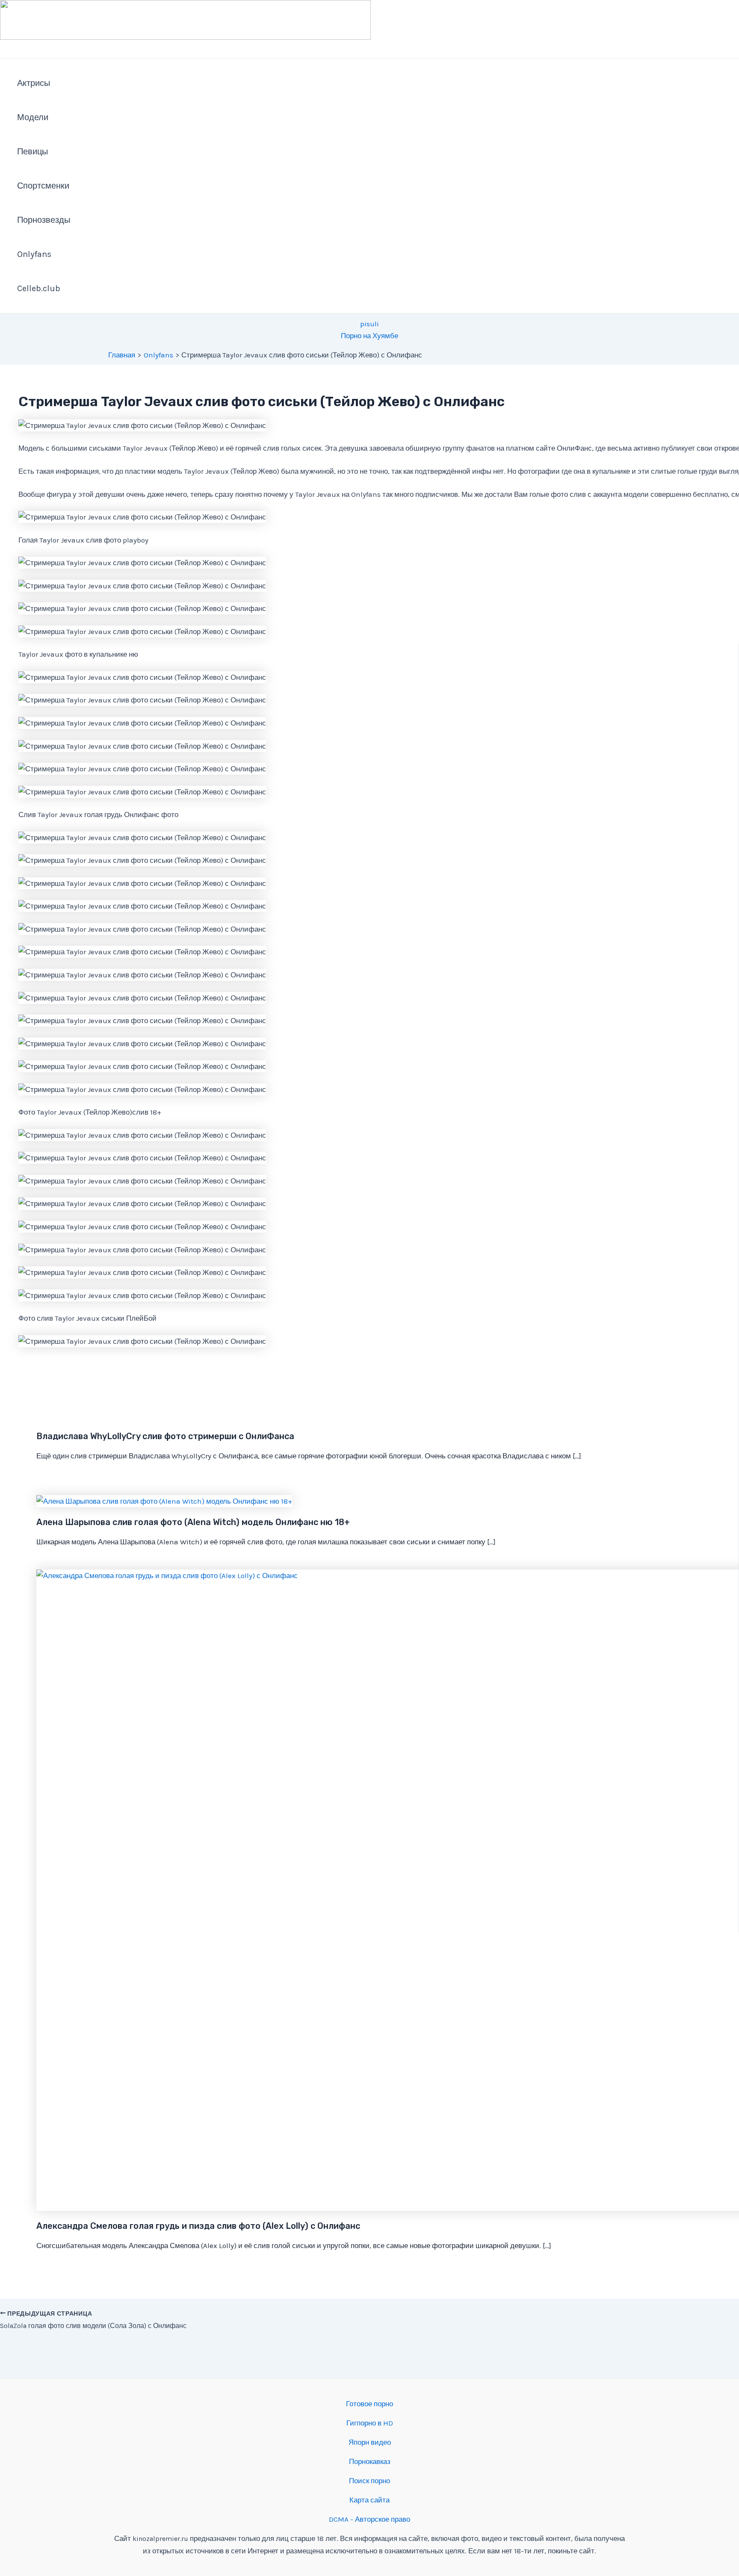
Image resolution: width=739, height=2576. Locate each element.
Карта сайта (369, 2500)
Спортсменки (43, 186)
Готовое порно (369, 2404)
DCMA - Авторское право (369, 2519)
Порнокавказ (370, 2461)
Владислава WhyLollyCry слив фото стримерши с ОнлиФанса (165, 1436)
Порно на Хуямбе (369, 336)
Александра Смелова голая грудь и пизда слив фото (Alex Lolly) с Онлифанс (198, 2226)
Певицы (33, 152)
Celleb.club (39, 288)
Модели (33, 117)
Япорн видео (370, 2442)
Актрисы (34, 83)
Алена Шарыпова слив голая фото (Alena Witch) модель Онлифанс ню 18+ (193, 1522)
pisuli (369, 324)
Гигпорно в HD (370, 2423)
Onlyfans (34, 254)
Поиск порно (369, 2481)
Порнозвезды (44, 220)
